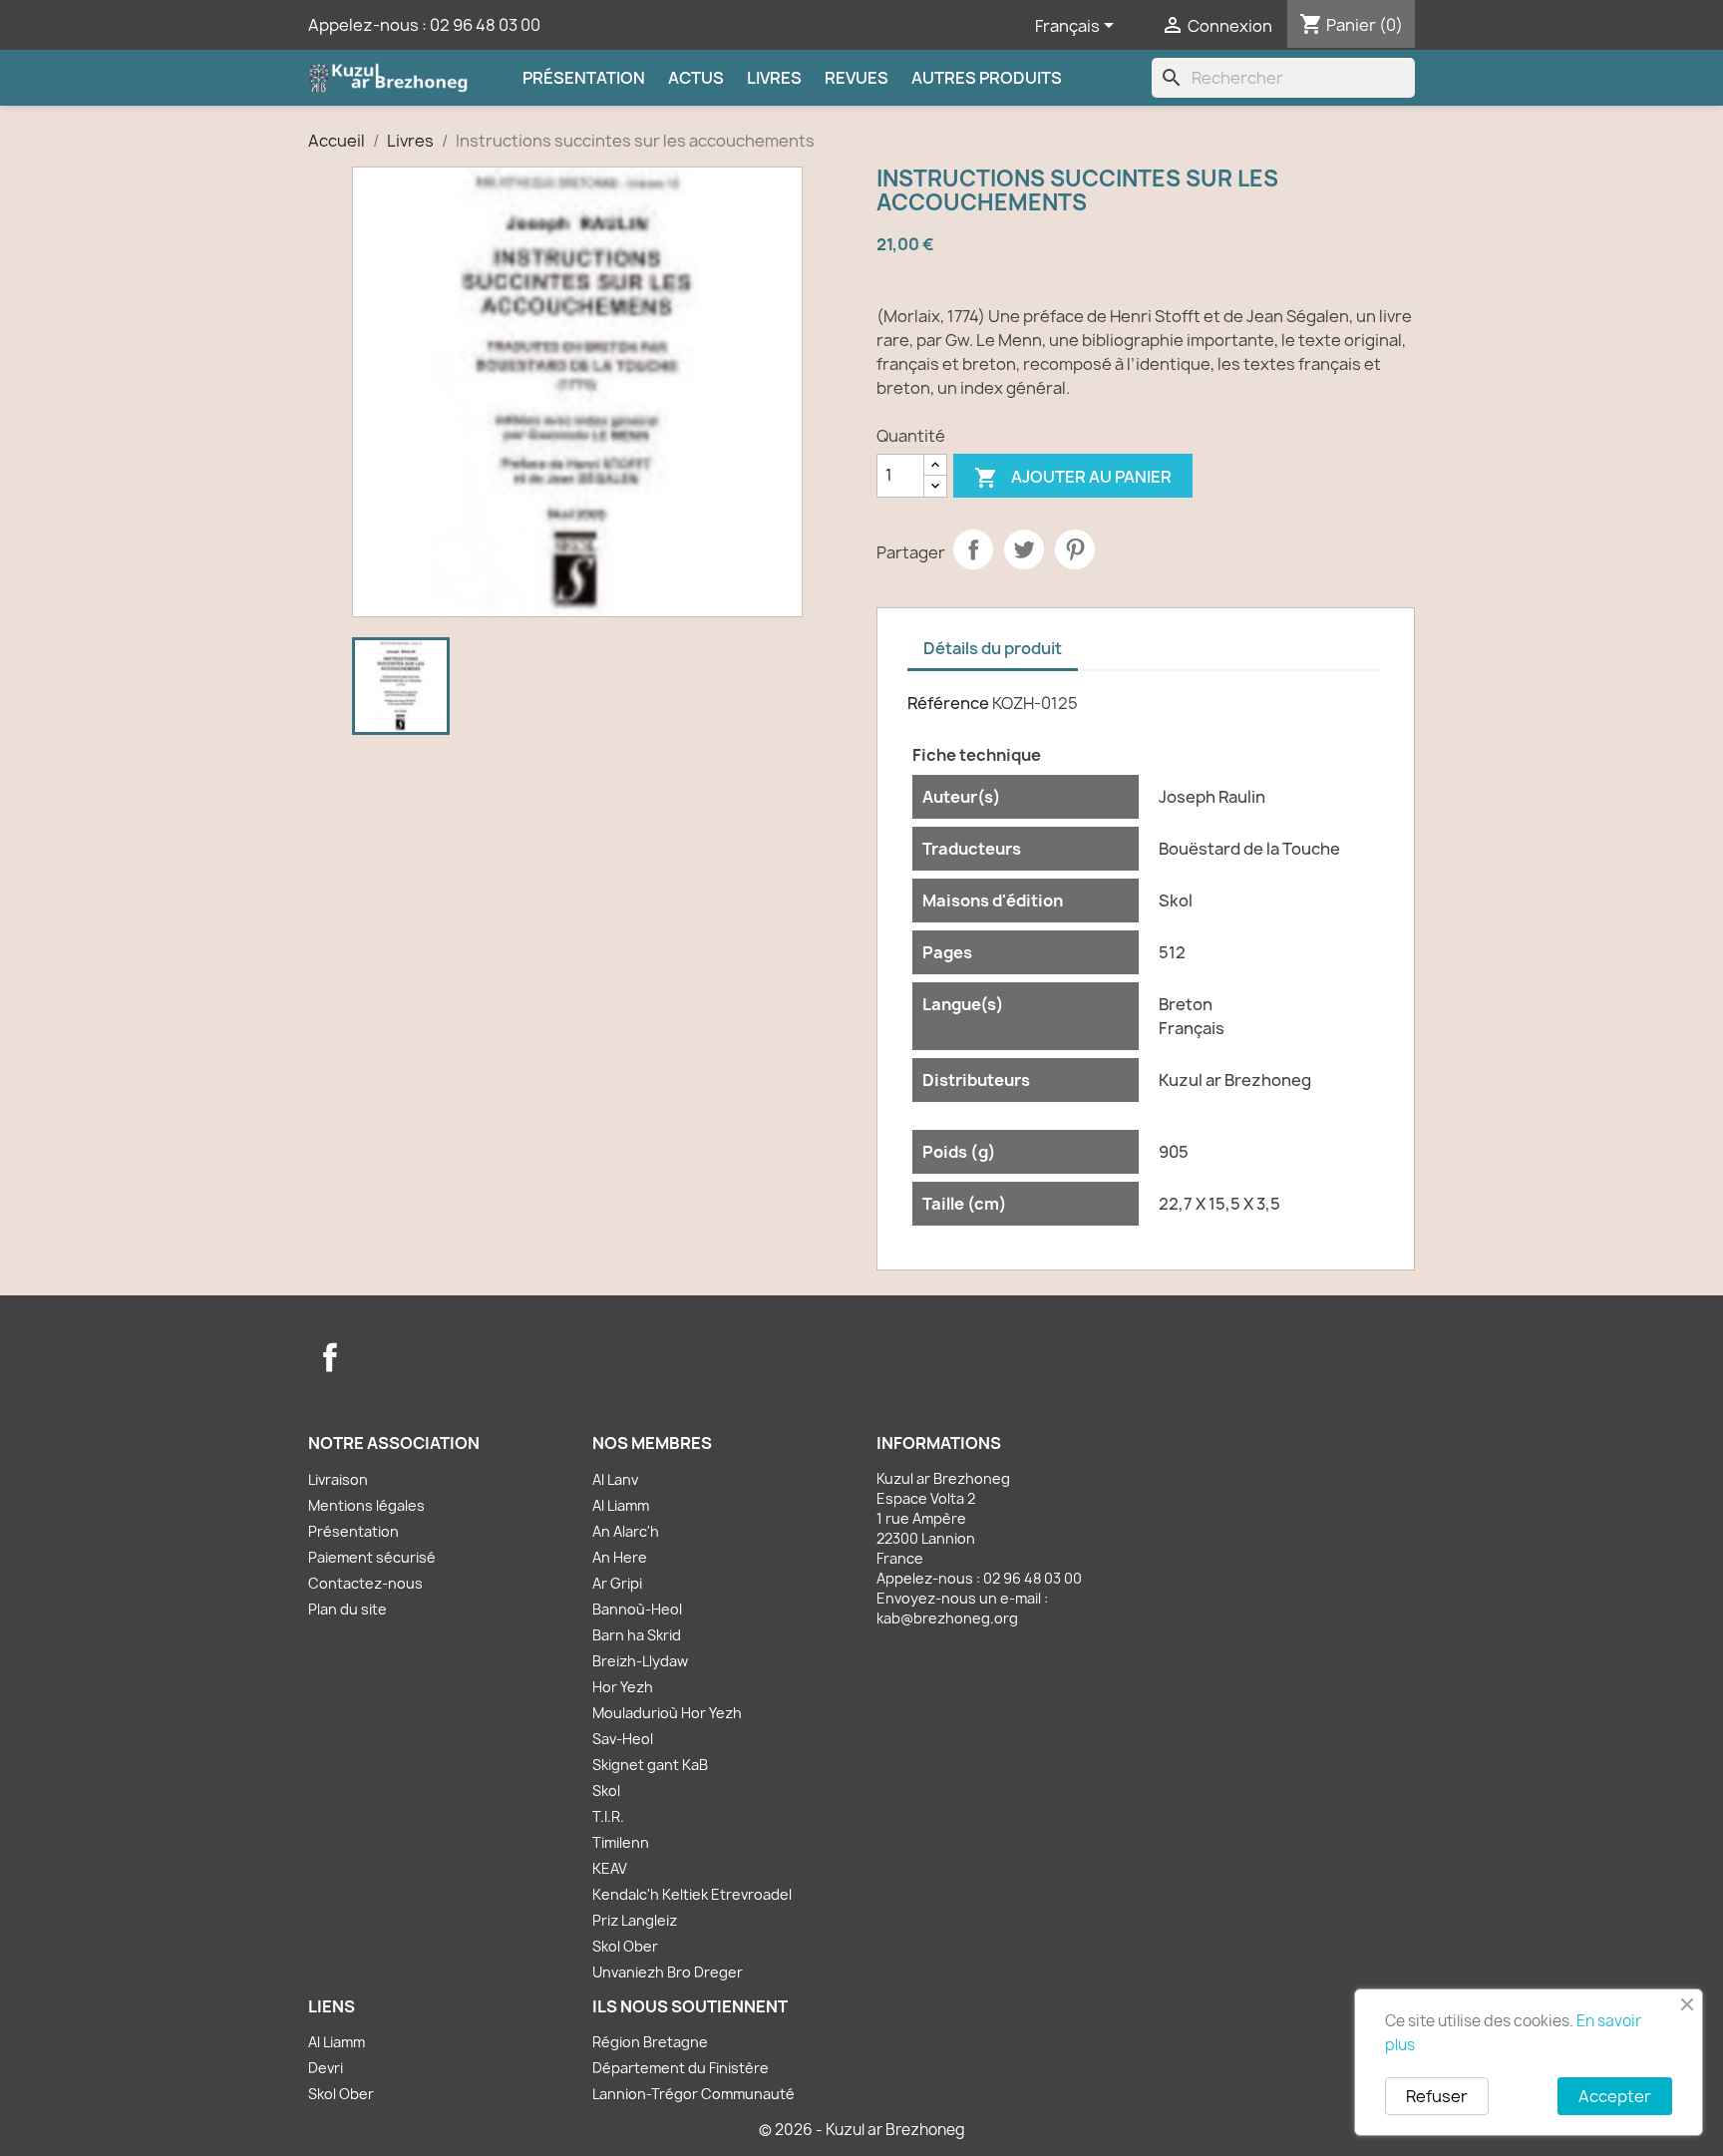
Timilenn (621, 1842)
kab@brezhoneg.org (947, 1618)
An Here (620, 1557)
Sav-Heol (623, 1739)
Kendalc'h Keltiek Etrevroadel (692, 1894)
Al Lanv (615, 1479)
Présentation (584, 78)
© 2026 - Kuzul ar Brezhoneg (862, 2130)
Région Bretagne (650, 2042)
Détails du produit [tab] (993, 648)
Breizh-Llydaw (640, 1661)
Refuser (1437, 2096)
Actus (696, 78)
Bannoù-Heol (637, 1609)
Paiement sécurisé (372, 1557)
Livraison (338, 1479)
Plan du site (347, 1609)
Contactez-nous (365, 1583)
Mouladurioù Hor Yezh (667, 1713)
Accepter (1615, 2096)
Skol (606, 1791)
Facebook (330, 1357)
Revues (857, 78)
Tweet (1024, 549)
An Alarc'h (626, 1531)
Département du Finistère (681, 2068)
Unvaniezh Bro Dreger (668, 1972)
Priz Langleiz (635, 1920)
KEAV (610, 1868)
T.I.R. (608, 1816)
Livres (774, 78)
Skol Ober (625, 1946)
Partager (973, 549)
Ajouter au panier (1073, 478)
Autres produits (987, 78)
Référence (948, 703)
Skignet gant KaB (650, 1765)
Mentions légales (366, 1505)
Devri (326, 2068)
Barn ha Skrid (637, 1635)
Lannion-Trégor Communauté (693, 2094)
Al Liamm (621, 1505)
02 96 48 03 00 (485, 25)
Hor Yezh (623, 1687)
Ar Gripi (617, 1583)
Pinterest (1075, 549)
